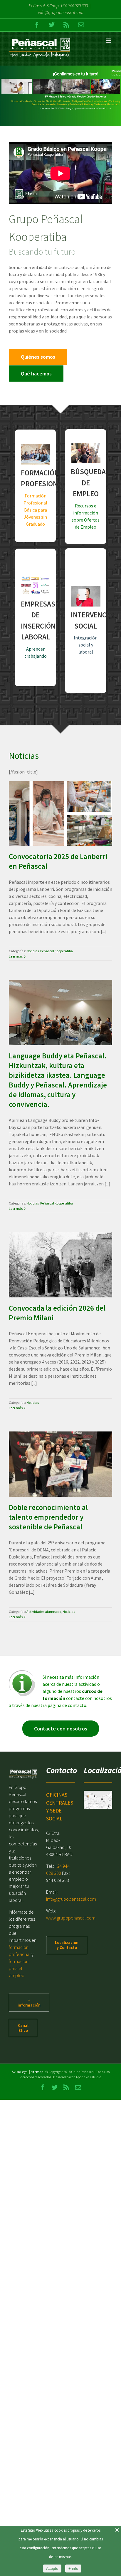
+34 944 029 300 (74, 6)
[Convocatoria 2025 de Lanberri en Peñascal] (60, 813)
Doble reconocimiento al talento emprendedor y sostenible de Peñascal (53, 1445)
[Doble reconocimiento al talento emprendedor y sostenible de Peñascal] (60, 1464)
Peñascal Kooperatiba (67, 830)
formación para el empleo (19, 1968)
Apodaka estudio (88, 2077)
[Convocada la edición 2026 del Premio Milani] (60, 1265)
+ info (73, 2569)
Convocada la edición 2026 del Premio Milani (53, 1250)
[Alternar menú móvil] (109, 41)
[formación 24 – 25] (60, 96)
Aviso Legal (20, 2072)
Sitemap (37, 2072)
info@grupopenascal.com (61, 12)
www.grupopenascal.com (71, 1918)
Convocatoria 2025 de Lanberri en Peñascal (53, 799)
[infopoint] (22, 1673)
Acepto (52, 2569)
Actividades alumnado (53, 1486)
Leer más (16, 956)
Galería (67, 799)
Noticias (43, 830)
